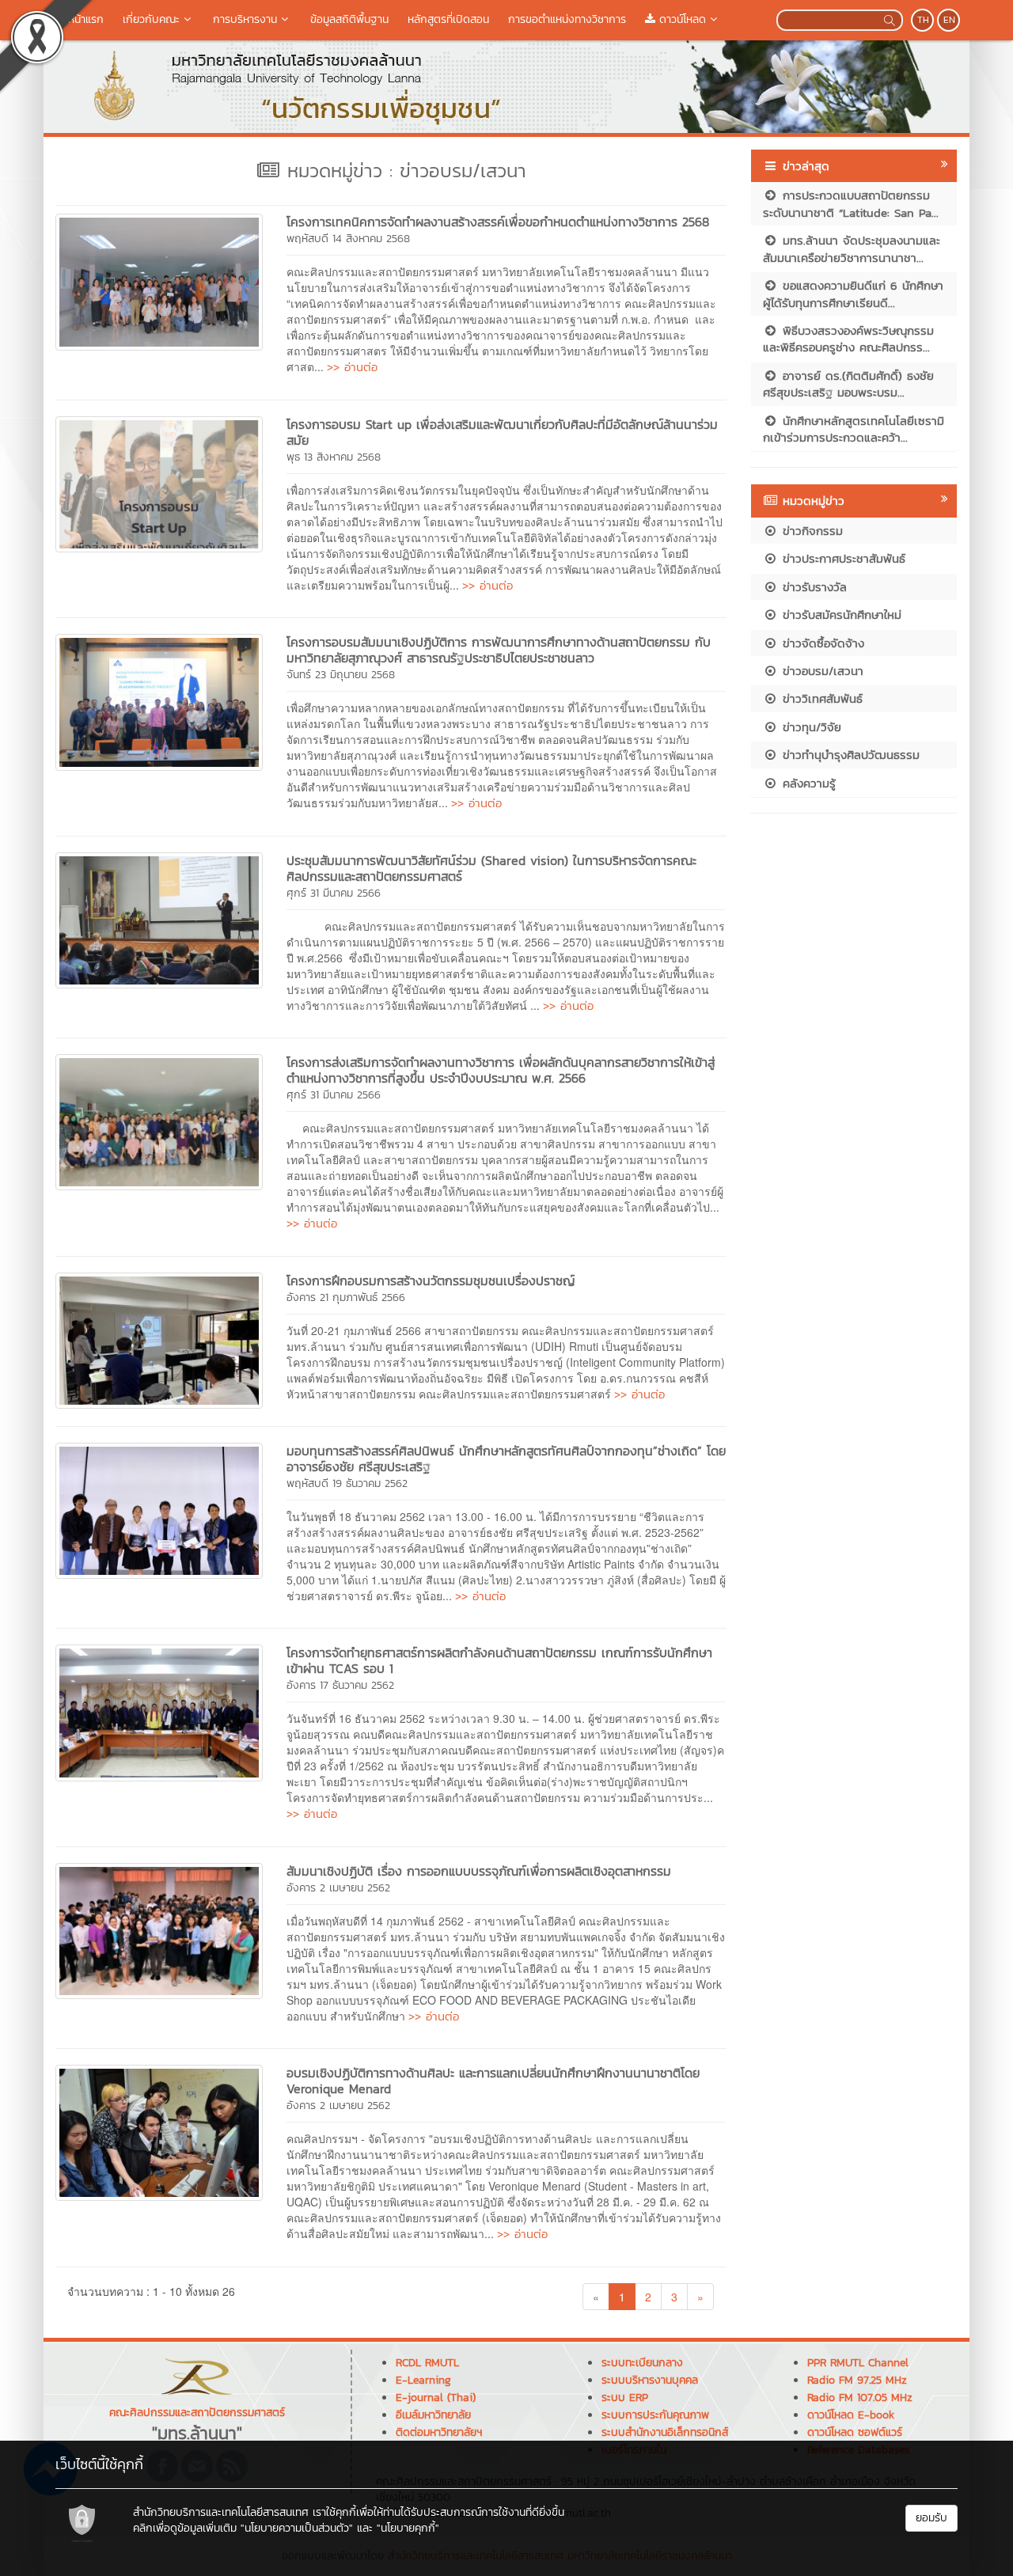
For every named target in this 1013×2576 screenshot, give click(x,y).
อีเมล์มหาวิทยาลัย (433, 2415)
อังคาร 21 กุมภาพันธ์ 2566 (346, 1297)
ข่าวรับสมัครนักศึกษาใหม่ (840, 615)
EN (949, 20)
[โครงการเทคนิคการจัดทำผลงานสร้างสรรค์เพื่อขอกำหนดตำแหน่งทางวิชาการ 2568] (159, 280)
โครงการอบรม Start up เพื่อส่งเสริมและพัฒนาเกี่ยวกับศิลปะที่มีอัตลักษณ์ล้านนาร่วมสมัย (502, 432)
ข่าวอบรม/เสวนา (821, 671)
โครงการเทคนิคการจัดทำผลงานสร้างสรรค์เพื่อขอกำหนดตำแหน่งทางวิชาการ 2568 (498, 222)
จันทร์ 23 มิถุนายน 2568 (341, 675)
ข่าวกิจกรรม (810, 531)
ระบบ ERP (625, 2398)
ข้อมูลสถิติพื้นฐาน (349, 19)
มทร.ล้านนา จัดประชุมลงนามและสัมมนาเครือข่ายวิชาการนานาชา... (852, 248)
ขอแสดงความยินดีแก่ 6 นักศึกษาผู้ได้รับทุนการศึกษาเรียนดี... (853, 294)
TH (923, 20)
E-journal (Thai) (436, 2398)
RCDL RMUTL (427, 2363)
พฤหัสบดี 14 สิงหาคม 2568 (348, 239)
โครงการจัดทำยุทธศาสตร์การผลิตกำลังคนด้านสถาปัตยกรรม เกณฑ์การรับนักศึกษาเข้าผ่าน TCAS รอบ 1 (499, 1660)
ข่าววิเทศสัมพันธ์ (820, 698)
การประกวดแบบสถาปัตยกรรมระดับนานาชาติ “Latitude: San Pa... (851, 203)
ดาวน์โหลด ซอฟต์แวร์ (855, 2432)
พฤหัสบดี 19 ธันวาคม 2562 (347, 1483)
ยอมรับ (931, 2518)
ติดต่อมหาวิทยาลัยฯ (439, 2432)
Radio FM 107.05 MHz (860, 2398)
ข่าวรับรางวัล (812, 587)
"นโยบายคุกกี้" (408, 2528)
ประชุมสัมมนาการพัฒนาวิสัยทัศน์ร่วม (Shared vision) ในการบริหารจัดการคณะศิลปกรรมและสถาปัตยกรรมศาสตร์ (491, 868)
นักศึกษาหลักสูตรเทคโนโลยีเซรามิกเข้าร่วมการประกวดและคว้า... (854, 429)
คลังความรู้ (807, 783)
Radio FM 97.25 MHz (857, 2380)
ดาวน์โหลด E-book (851, 2415)
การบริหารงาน (245, 19)
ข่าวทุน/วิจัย (810, 727)
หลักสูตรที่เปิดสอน (448, 19)
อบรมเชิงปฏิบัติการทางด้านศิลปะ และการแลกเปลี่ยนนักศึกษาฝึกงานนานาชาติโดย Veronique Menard (493, 2081)
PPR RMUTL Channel (858, 2363)
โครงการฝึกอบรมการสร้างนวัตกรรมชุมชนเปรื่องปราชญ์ (431, 1280)
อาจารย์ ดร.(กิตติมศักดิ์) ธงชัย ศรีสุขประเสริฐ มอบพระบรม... (848, 384)
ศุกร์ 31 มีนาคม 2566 (334, 893)
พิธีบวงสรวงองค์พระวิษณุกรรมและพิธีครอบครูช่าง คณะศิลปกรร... (848, 339)
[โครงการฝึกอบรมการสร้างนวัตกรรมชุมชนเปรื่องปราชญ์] (159, 1338)
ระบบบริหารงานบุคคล (650, 2380)
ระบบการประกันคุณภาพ (655, 2415)
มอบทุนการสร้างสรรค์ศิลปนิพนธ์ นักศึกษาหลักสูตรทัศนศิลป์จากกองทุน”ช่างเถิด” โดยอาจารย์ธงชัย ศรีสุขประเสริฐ (506, 1459)
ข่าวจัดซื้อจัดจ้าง (821, 643)
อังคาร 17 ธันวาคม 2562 (340, 1685)
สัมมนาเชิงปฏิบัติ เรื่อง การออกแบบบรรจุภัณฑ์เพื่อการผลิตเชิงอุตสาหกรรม (479, 1871)
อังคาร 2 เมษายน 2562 (338, 1888)
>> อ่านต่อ (352, 367)
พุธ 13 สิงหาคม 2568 (334, 457)
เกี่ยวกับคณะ (151, 19)
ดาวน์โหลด (681, 19)
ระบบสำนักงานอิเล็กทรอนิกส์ (665, 2432)
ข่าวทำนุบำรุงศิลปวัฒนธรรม (849, 755)
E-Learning (423, 2380)
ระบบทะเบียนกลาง (642, 2363)
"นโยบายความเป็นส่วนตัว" (297, 2528)
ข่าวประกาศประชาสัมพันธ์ (842, 558)
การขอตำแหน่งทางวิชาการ (567, 19)
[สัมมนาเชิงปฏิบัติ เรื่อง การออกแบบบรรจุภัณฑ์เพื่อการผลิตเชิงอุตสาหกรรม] (159, 1929)
